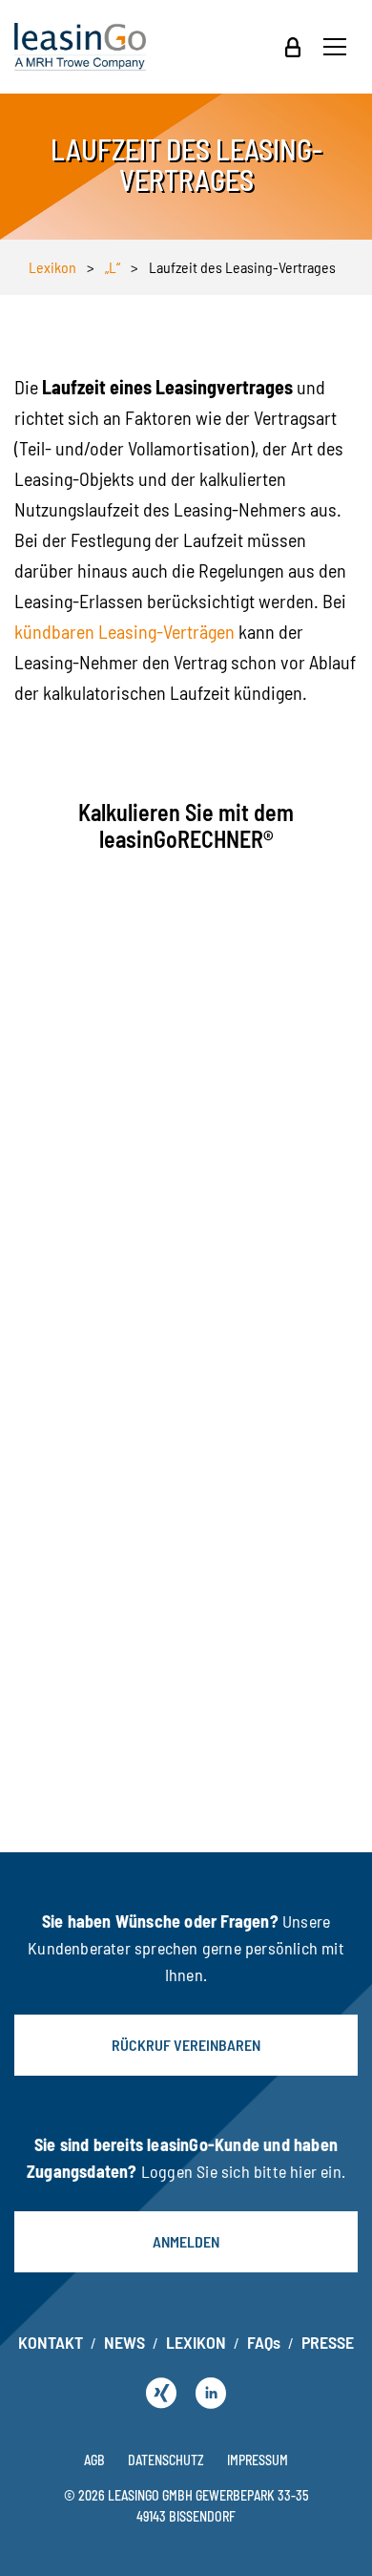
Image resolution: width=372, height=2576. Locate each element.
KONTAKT (51, 2342)
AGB (94, 2460)
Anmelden (186, 2241)
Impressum (258, 2460)
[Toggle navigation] (335, 47)
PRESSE (328, 2342)
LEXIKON (196, 2342)
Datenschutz (166, 2460)
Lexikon (52, 267)
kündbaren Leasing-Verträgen (124, 631)
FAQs (264, 2342)
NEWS (124, 2342)
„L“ (113, 267)
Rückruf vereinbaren (186, 2045)
